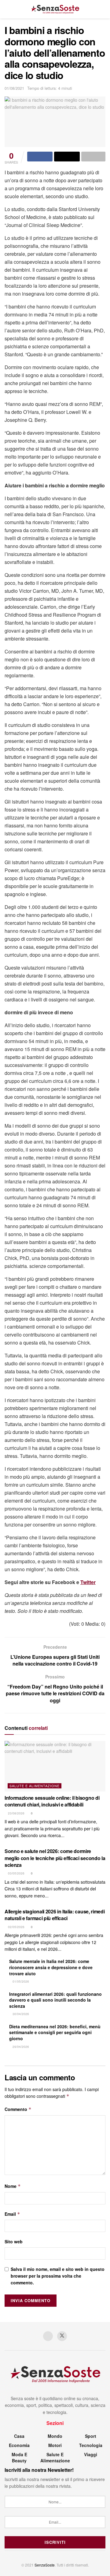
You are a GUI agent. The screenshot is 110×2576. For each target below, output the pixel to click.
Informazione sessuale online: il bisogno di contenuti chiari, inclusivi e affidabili (52, 1801)
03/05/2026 (16, 1873)
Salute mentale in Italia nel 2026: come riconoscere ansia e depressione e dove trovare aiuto (51, 1967)
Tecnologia (91, 2445)
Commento (18, 2109)
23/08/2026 (16, 1813)
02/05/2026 (16, 1927)
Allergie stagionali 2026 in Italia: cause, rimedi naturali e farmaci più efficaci (55, 1915)
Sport (91, 2436)
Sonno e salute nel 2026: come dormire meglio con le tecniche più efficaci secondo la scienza (55, 1858)
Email (12, 2214)
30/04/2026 (20, 2014)
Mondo (55, 2436)
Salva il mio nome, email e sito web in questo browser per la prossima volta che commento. (58, 2276)
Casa (19, 2436)
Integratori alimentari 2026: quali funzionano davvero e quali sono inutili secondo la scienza (55, 2000)
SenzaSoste (45, 2565)
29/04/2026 (20, 2047)
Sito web (14, 2241)
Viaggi (91, 2454)
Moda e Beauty (19, 2457)
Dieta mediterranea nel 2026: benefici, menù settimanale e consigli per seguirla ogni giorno (55, 2032)
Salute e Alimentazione (35, 1786)
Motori (55, 2445)
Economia (19, 2445)
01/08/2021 (14, 88)
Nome (13, 2186)
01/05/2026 (20, 1981)
